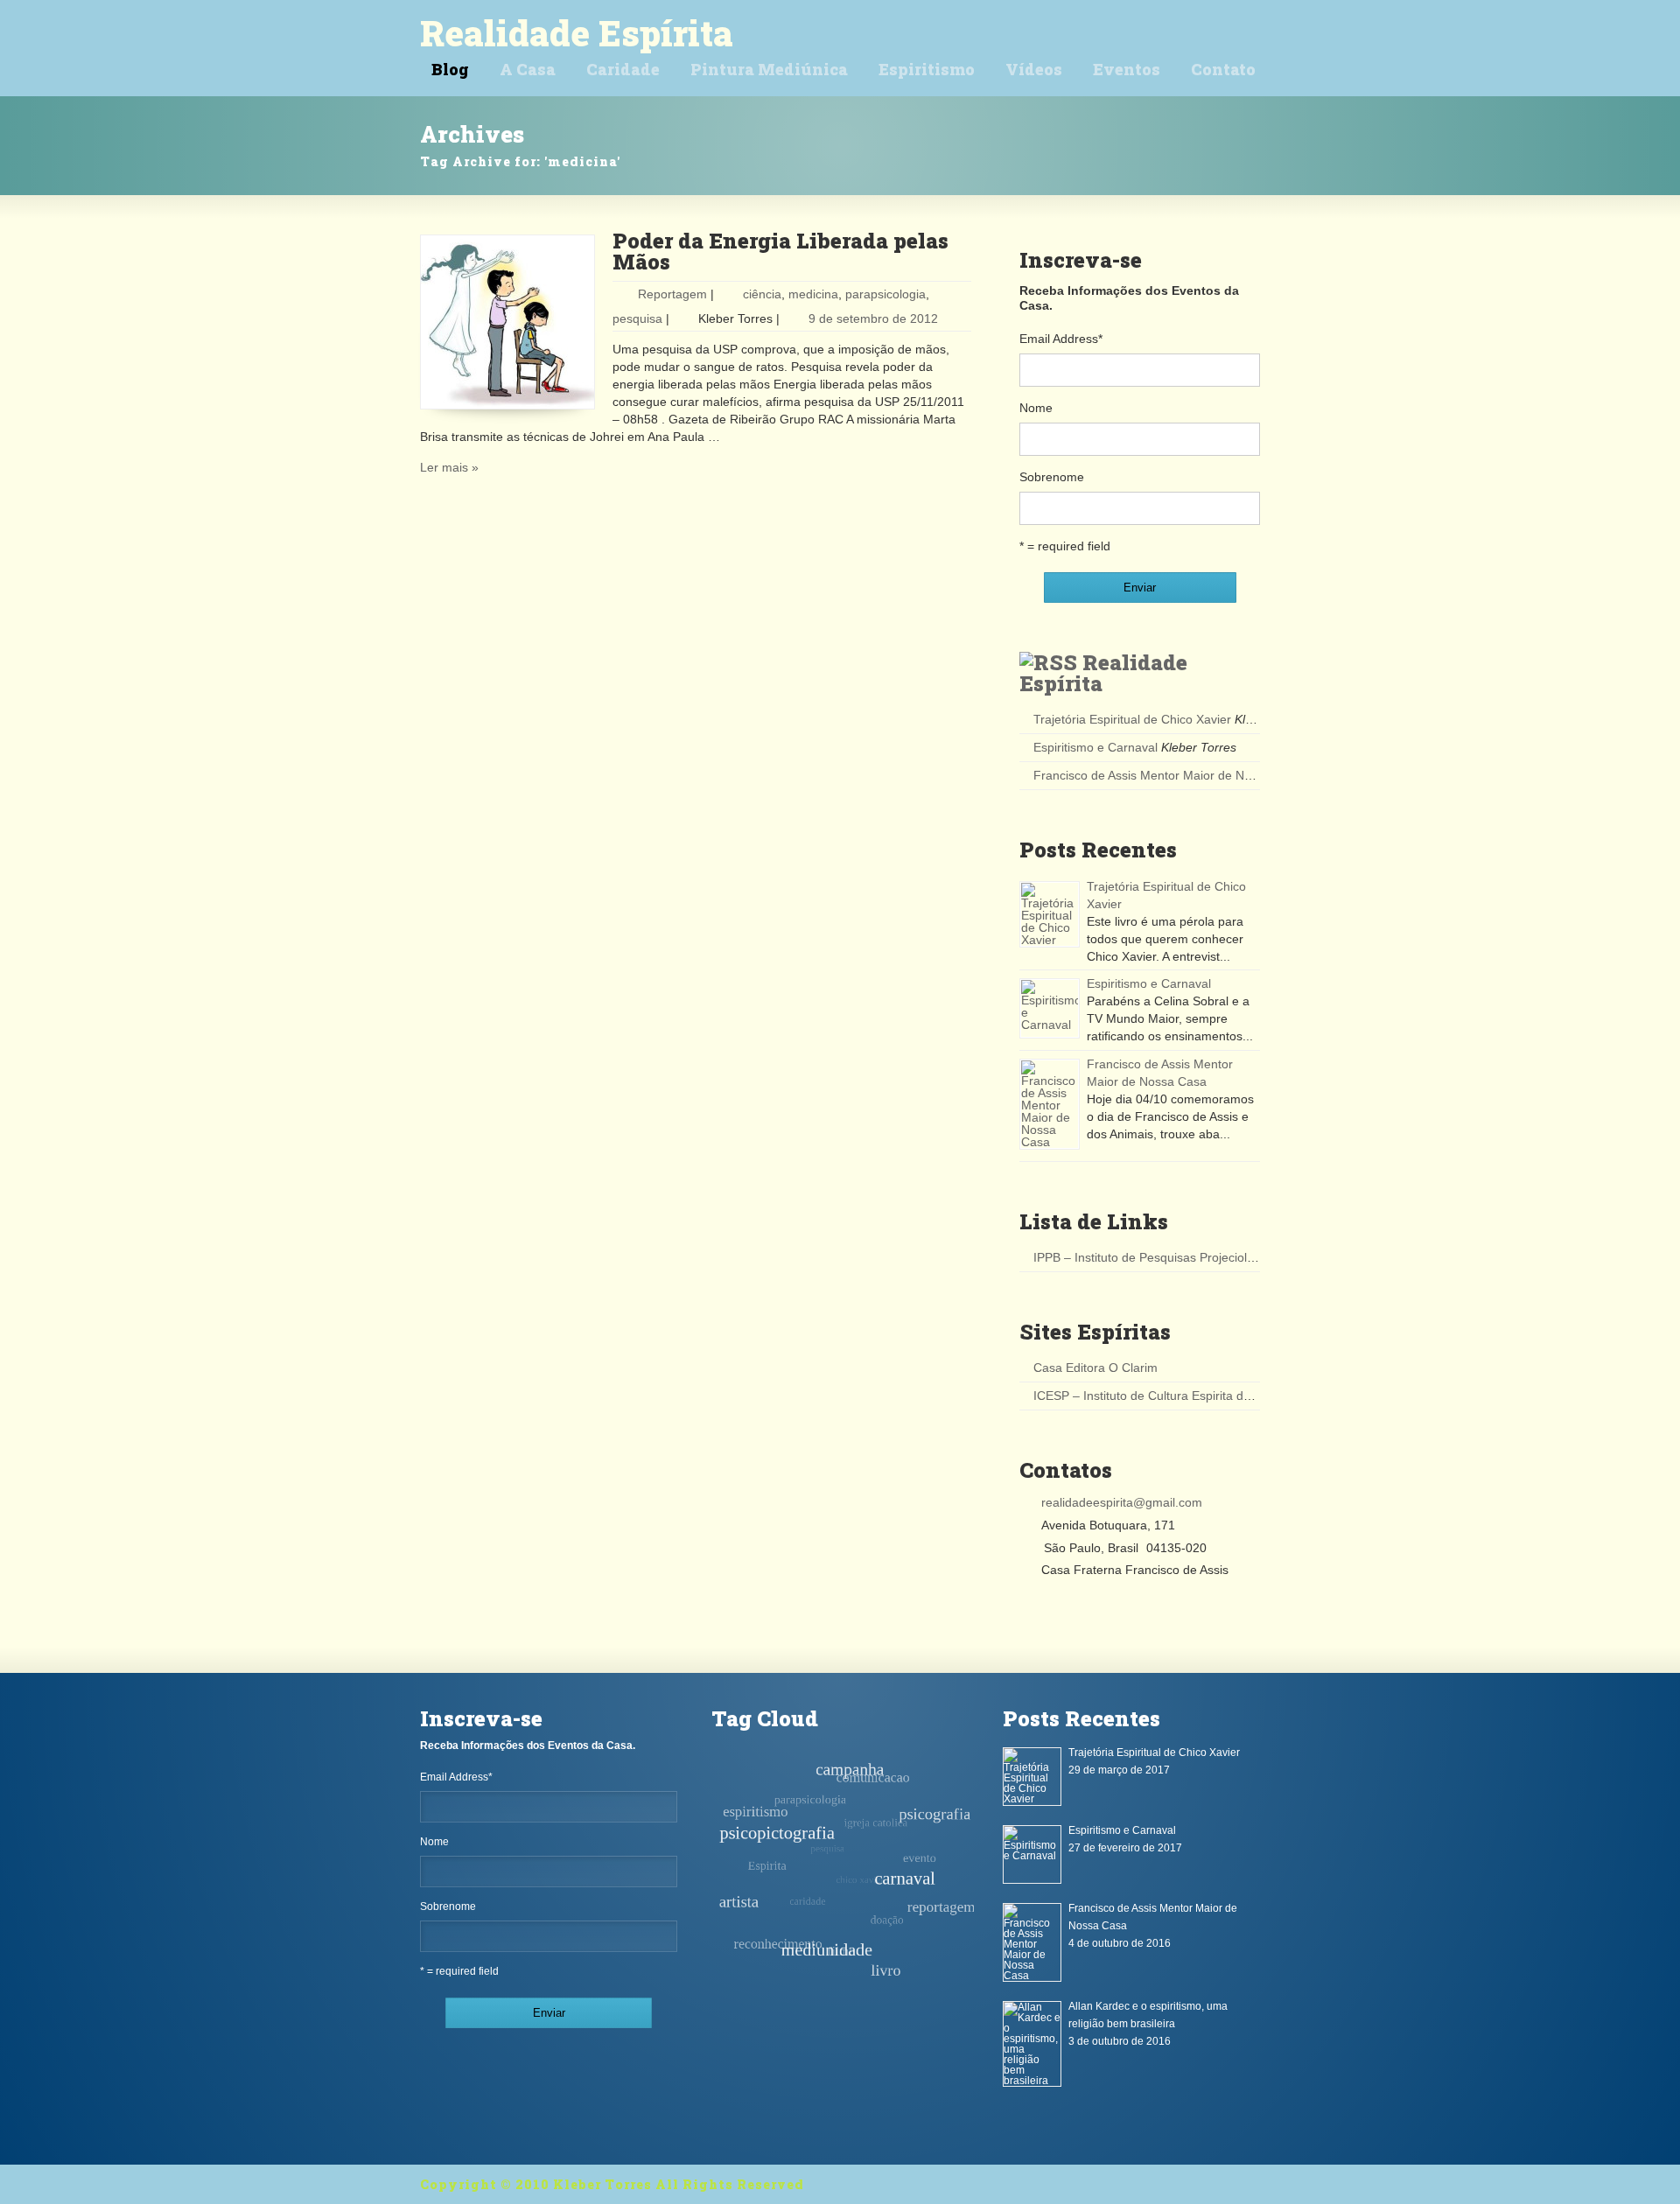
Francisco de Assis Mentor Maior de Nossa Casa (1168, 775)
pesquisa (637, 318)
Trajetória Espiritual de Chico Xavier (1132, 719)
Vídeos (1034, 69)
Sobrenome (1052, 477)
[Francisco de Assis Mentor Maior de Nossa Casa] (1050, 1104)
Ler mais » (449, 467)
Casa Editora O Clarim (1095, 1368)
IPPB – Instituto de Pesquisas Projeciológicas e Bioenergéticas (1206, 1257)
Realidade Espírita (577, 33)
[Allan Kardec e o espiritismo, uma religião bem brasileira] (1032, 2044)
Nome (1036, 408)
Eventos (1127, 69)
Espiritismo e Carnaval (1095, 747)
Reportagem (672, 294)
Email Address (1061, 339)
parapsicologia (885, 294)
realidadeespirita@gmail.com (1122, 1502)
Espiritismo (927, 69)
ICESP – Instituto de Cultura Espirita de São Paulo (1172, 1396)
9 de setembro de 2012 (873, 318)
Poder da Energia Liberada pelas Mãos (780, 251)
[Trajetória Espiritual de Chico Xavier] (1050, 914)
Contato (1223, 69)
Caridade (623, 69)
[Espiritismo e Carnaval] (1050, 1008)
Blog (450, 69)
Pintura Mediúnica (769, 69)
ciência (762, 294)
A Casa (528, 69)
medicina (813, 294)
